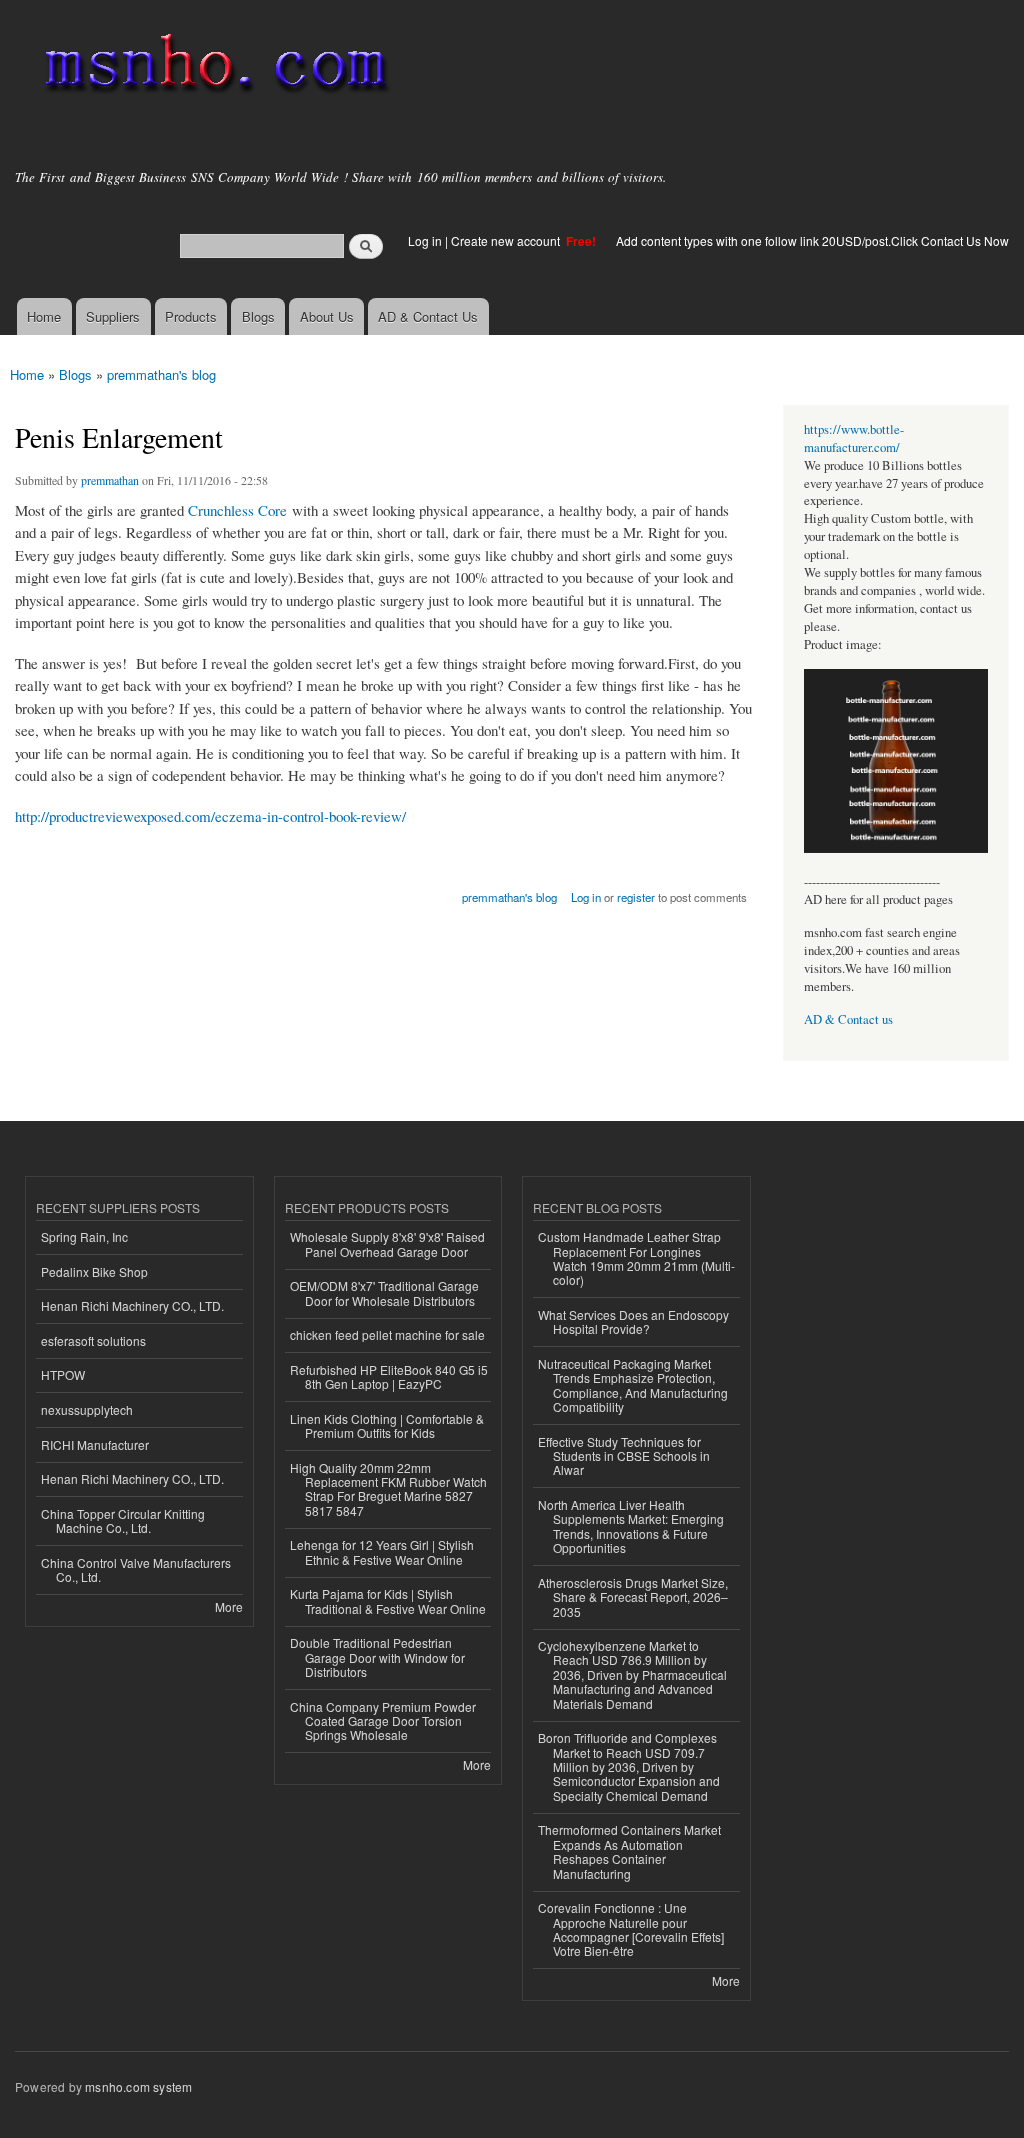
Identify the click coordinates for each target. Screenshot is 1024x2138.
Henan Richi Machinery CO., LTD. (132, 1305)
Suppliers (113, 316)
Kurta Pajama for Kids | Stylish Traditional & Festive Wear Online (388, 1600)
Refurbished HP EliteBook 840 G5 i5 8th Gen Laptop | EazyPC (389, 1376)
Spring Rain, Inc (84, 1236)
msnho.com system (138, 2086)
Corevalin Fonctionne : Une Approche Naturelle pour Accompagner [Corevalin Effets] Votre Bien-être (631, 1929)
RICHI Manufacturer (95, 1444)
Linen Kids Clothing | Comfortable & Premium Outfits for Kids (387, 1425)
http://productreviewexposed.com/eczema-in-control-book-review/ (210, 816)
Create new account (507, 240)
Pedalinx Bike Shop (94, 1271)
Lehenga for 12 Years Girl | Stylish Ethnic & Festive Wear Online (382, 1551)
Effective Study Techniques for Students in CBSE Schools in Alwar (624, 1456)
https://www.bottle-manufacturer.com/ (854, 438)
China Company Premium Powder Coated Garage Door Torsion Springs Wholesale (383, 1721)
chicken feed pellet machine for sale (387, 1334)
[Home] (212, 67)
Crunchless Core (237, 510)
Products (191, 316)
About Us (327, 316)
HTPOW (63, 1374)
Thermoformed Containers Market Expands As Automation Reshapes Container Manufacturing (629, 1851)
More (229, 1606)
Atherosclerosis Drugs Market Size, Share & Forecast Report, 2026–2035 (633, 1597)
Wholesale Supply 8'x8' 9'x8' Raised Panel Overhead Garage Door (387, 1243)
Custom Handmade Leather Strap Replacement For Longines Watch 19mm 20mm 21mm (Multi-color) (636, 1258)
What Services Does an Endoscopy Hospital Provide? (633, 1321)
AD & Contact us (848, 1019)
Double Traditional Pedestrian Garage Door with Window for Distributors (377, 1657)
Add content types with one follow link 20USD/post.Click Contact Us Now (812, 240)
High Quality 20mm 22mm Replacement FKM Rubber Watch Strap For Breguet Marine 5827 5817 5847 (388, 1489)
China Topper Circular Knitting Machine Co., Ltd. (123, 1520)
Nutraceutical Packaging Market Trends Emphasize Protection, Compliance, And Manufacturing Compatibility (633, 1385)
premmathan (110, 480)
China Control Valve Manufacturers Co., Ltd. (136, 1569)
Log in (425, 240)
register (636, 897)
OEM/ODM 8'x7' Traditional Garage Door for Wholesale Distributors (384, 1292)
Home (44, 316)
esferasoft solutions (93, 1340)
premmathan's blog (161, 374)
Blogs (258, 316)
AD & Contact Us (428, 316)
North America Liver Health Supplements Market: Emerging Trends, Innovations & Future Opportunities (631, 1526)
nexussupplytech (87, 1409)
